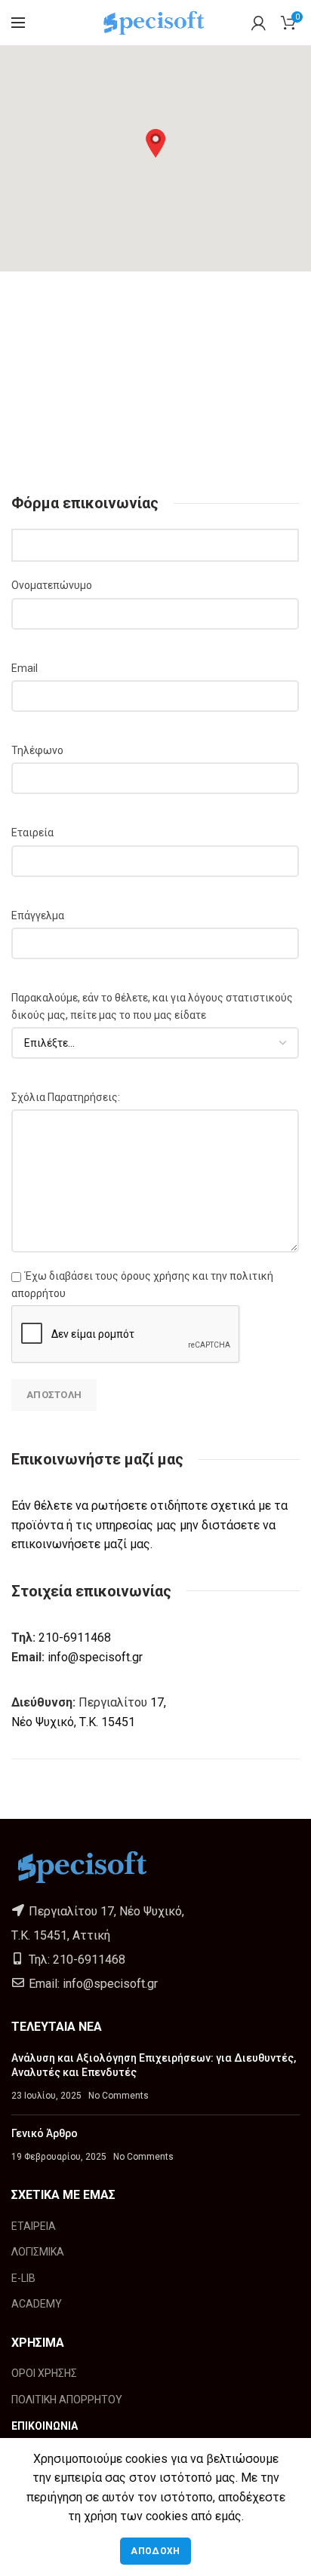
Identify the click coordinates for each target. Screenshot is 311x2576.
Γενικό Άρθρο (45, 2133)
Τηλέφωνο (37, 750)
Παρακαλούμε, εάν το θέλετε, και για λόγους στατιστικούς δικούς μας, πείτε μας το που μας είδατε (152, 1006)
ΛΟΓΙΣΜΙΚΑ (38, 2252)
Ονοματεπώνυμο (52, 585)
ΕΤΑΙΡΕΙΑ (34, 2226)
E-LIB (23, 2278)
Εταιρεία (32, 833)
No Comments (119, 2096)
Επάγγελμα (38, 915)
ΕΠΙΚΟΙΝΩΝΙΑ (45, 2426)
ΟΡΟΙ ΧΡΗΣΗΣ (44, 2373)
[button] (155, 143)
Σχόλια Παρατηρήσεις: (66, 1097)
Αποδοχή (155, 2551)
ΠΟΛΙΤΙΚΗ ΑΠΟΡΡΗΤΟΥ (67, 2400)
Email (25, 668)
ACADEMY (37, 2304)
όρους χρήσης (155, 1276)
